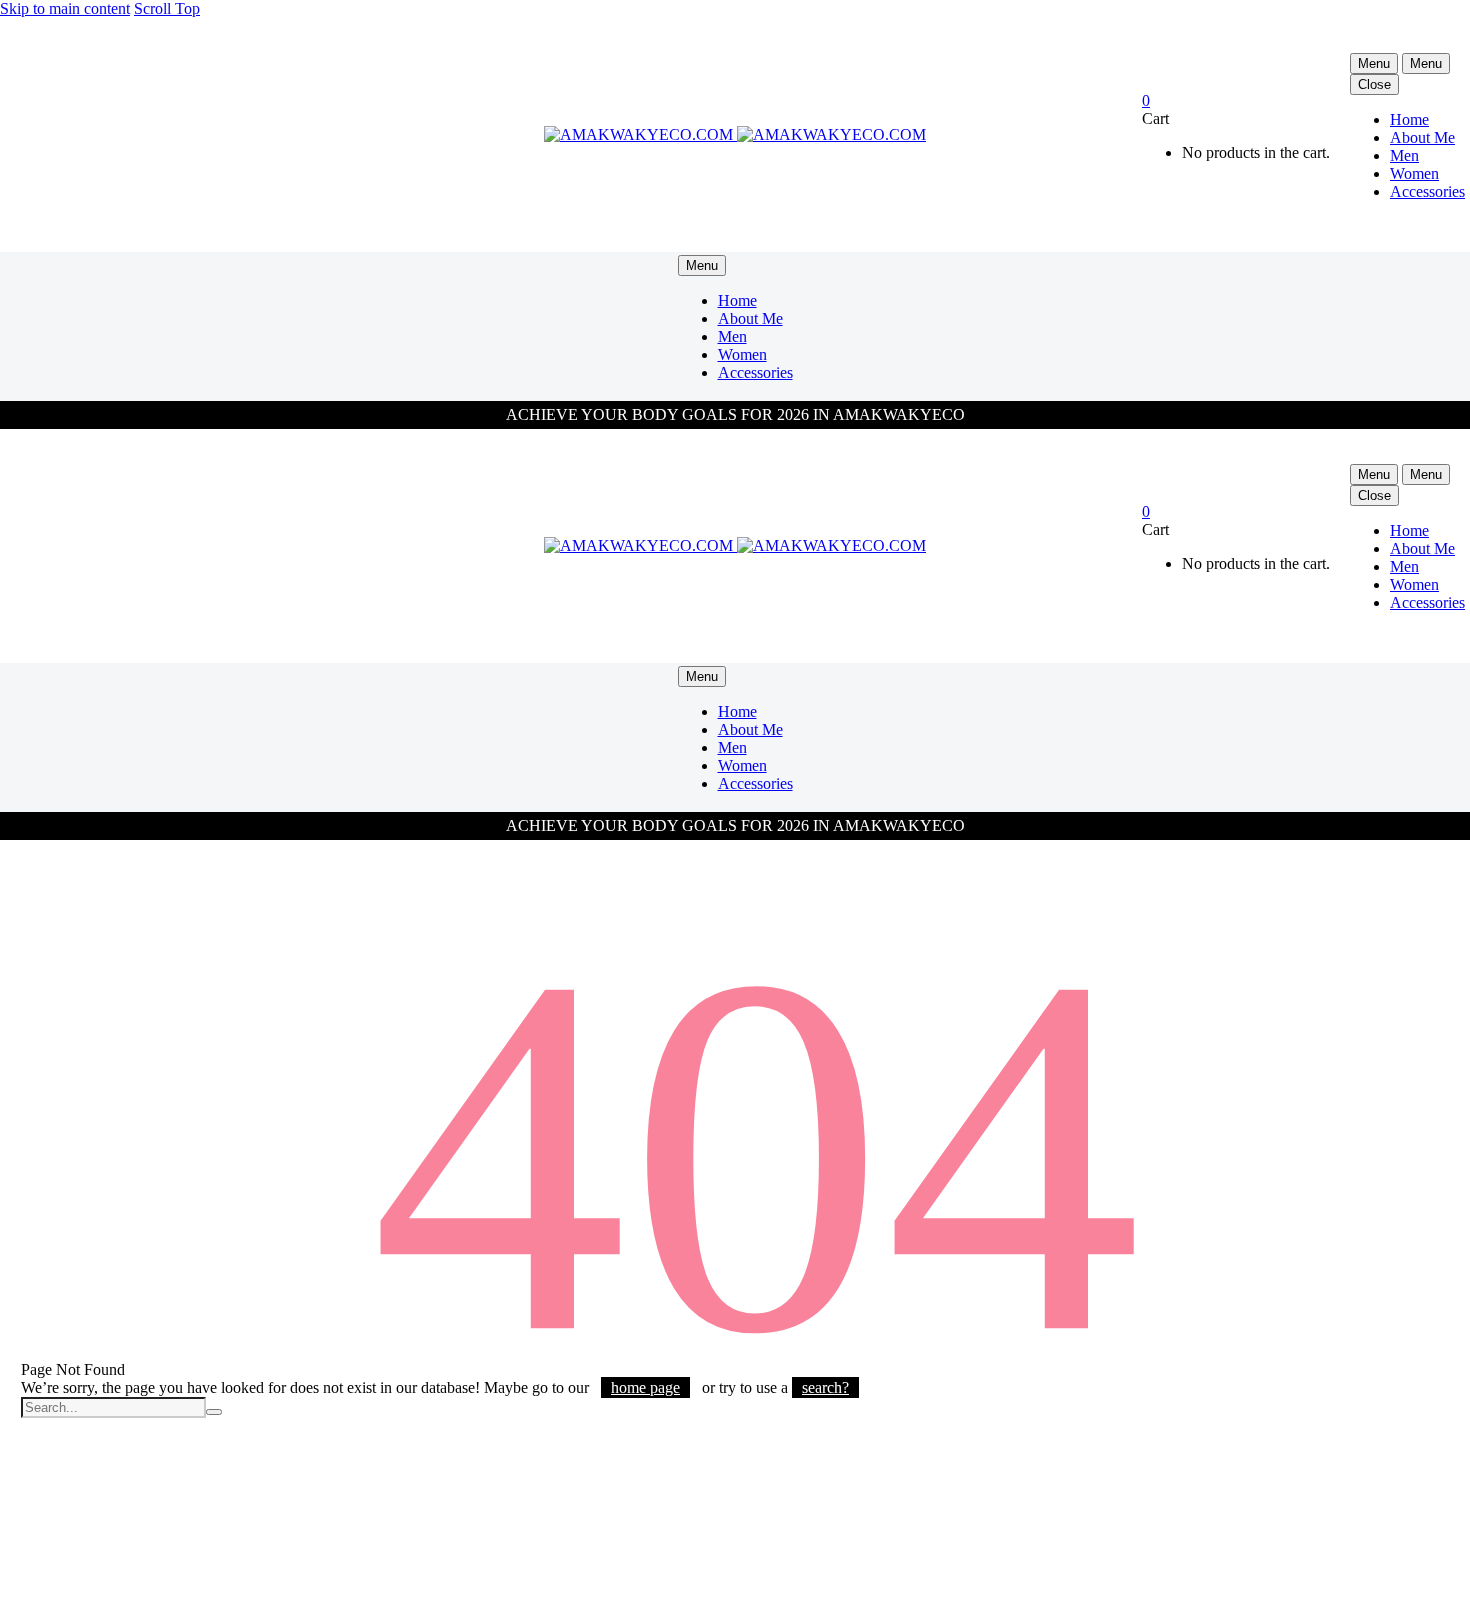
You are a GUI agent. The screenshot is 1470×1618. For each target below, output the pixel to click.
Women (1414, 173)
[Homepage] (735, 134)
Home (1409, 119)
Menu (1374, 63)
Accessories (1427, 191)
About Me (1422, 137)
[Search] (214, 1412)
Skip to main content (65, 8)
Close (1374, 84)
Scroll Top (167, 8)
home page (645, 1387)
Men (1404, 155)
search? (825, 1387)
